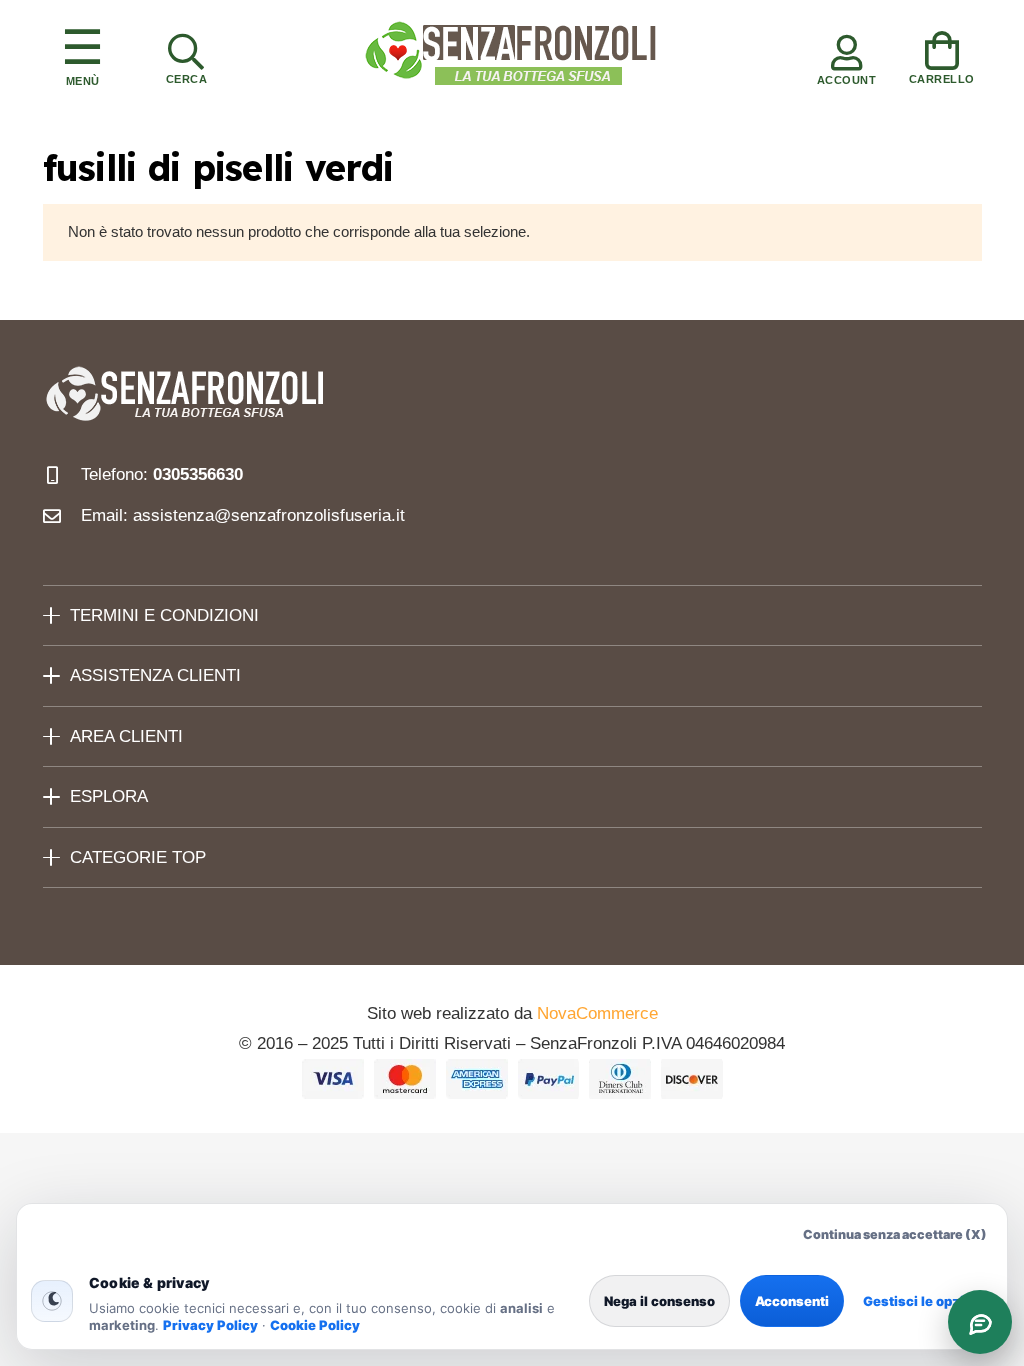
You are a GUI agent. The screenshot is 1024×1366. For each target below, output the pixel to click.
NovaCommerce (597, 1013)
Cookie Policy (315, 1325)
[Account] (847, 55)
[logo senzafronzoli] (512, 55)
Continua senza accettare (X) (895, 1234)
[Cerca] (186, 55)
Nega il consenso (659, 1301)
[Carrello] (942, 54)
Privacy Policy (210, 1325)
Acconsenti (792, 1301)
